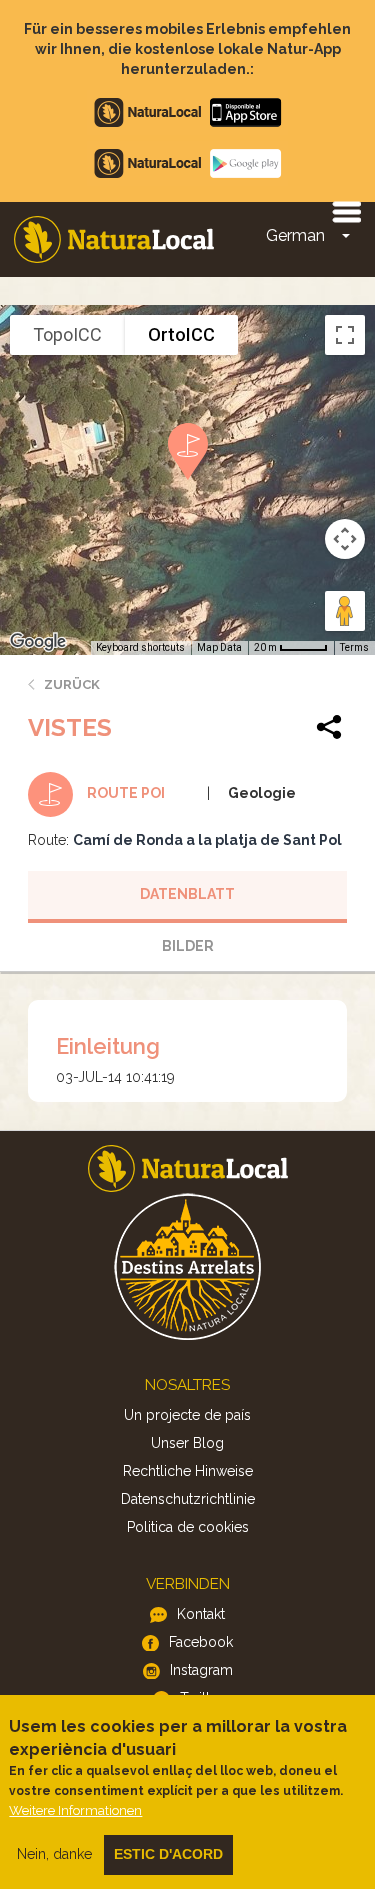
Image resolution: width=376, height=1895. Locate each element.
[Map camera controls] (345, 539)
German (295, 235)
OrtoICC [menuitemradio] (181, 334)
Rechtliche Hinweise (188, 1471)
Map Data (219, 647)
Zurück (72, 684)
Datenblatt (187, 894)
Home (114, 239)
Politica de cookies (188, 1527)
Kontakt (201, 1614)
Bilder (188, 946)
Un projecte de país (187, 1415)
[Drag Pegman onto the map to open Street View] (345, 611)
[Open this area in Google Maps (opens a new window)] (38, 642)
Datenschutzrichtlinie (188, 1499)
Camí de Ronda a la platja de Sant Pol (207, 840)
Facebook (201, 1642)
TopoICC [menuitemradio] (67, 334)
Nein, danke (54, 1854)
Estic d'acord (168, 1854)
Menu (346, 211)
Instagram (201, 1670)
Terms (354, 647)
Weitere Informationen (75, 1810)
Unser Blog (187, 1443)
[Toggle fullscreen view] (345, 335)
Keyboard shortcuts (140, 647)
